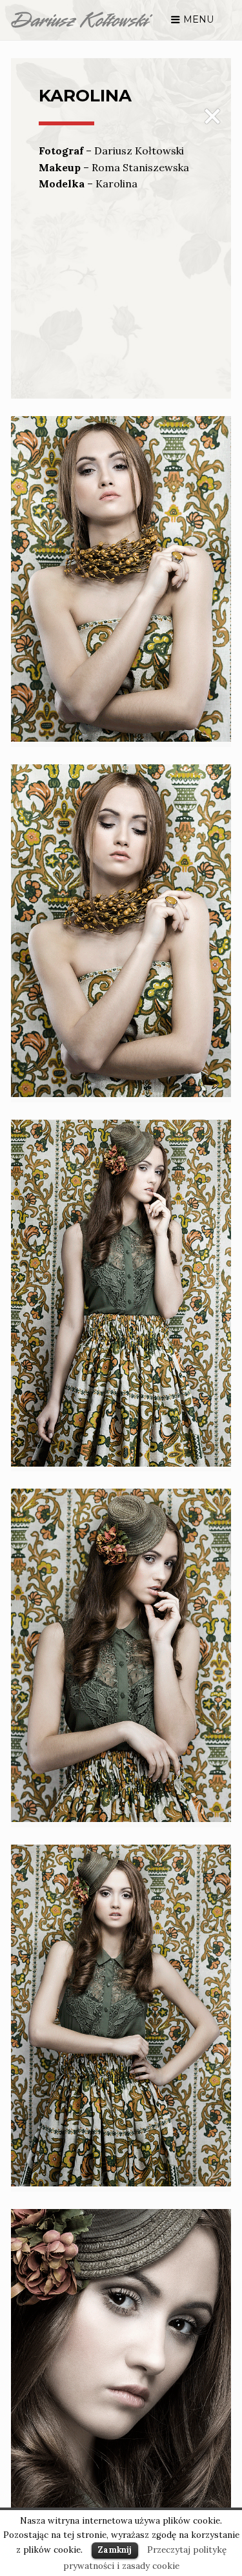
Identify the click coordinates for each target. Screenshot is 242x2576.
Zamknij (115, 2550)
